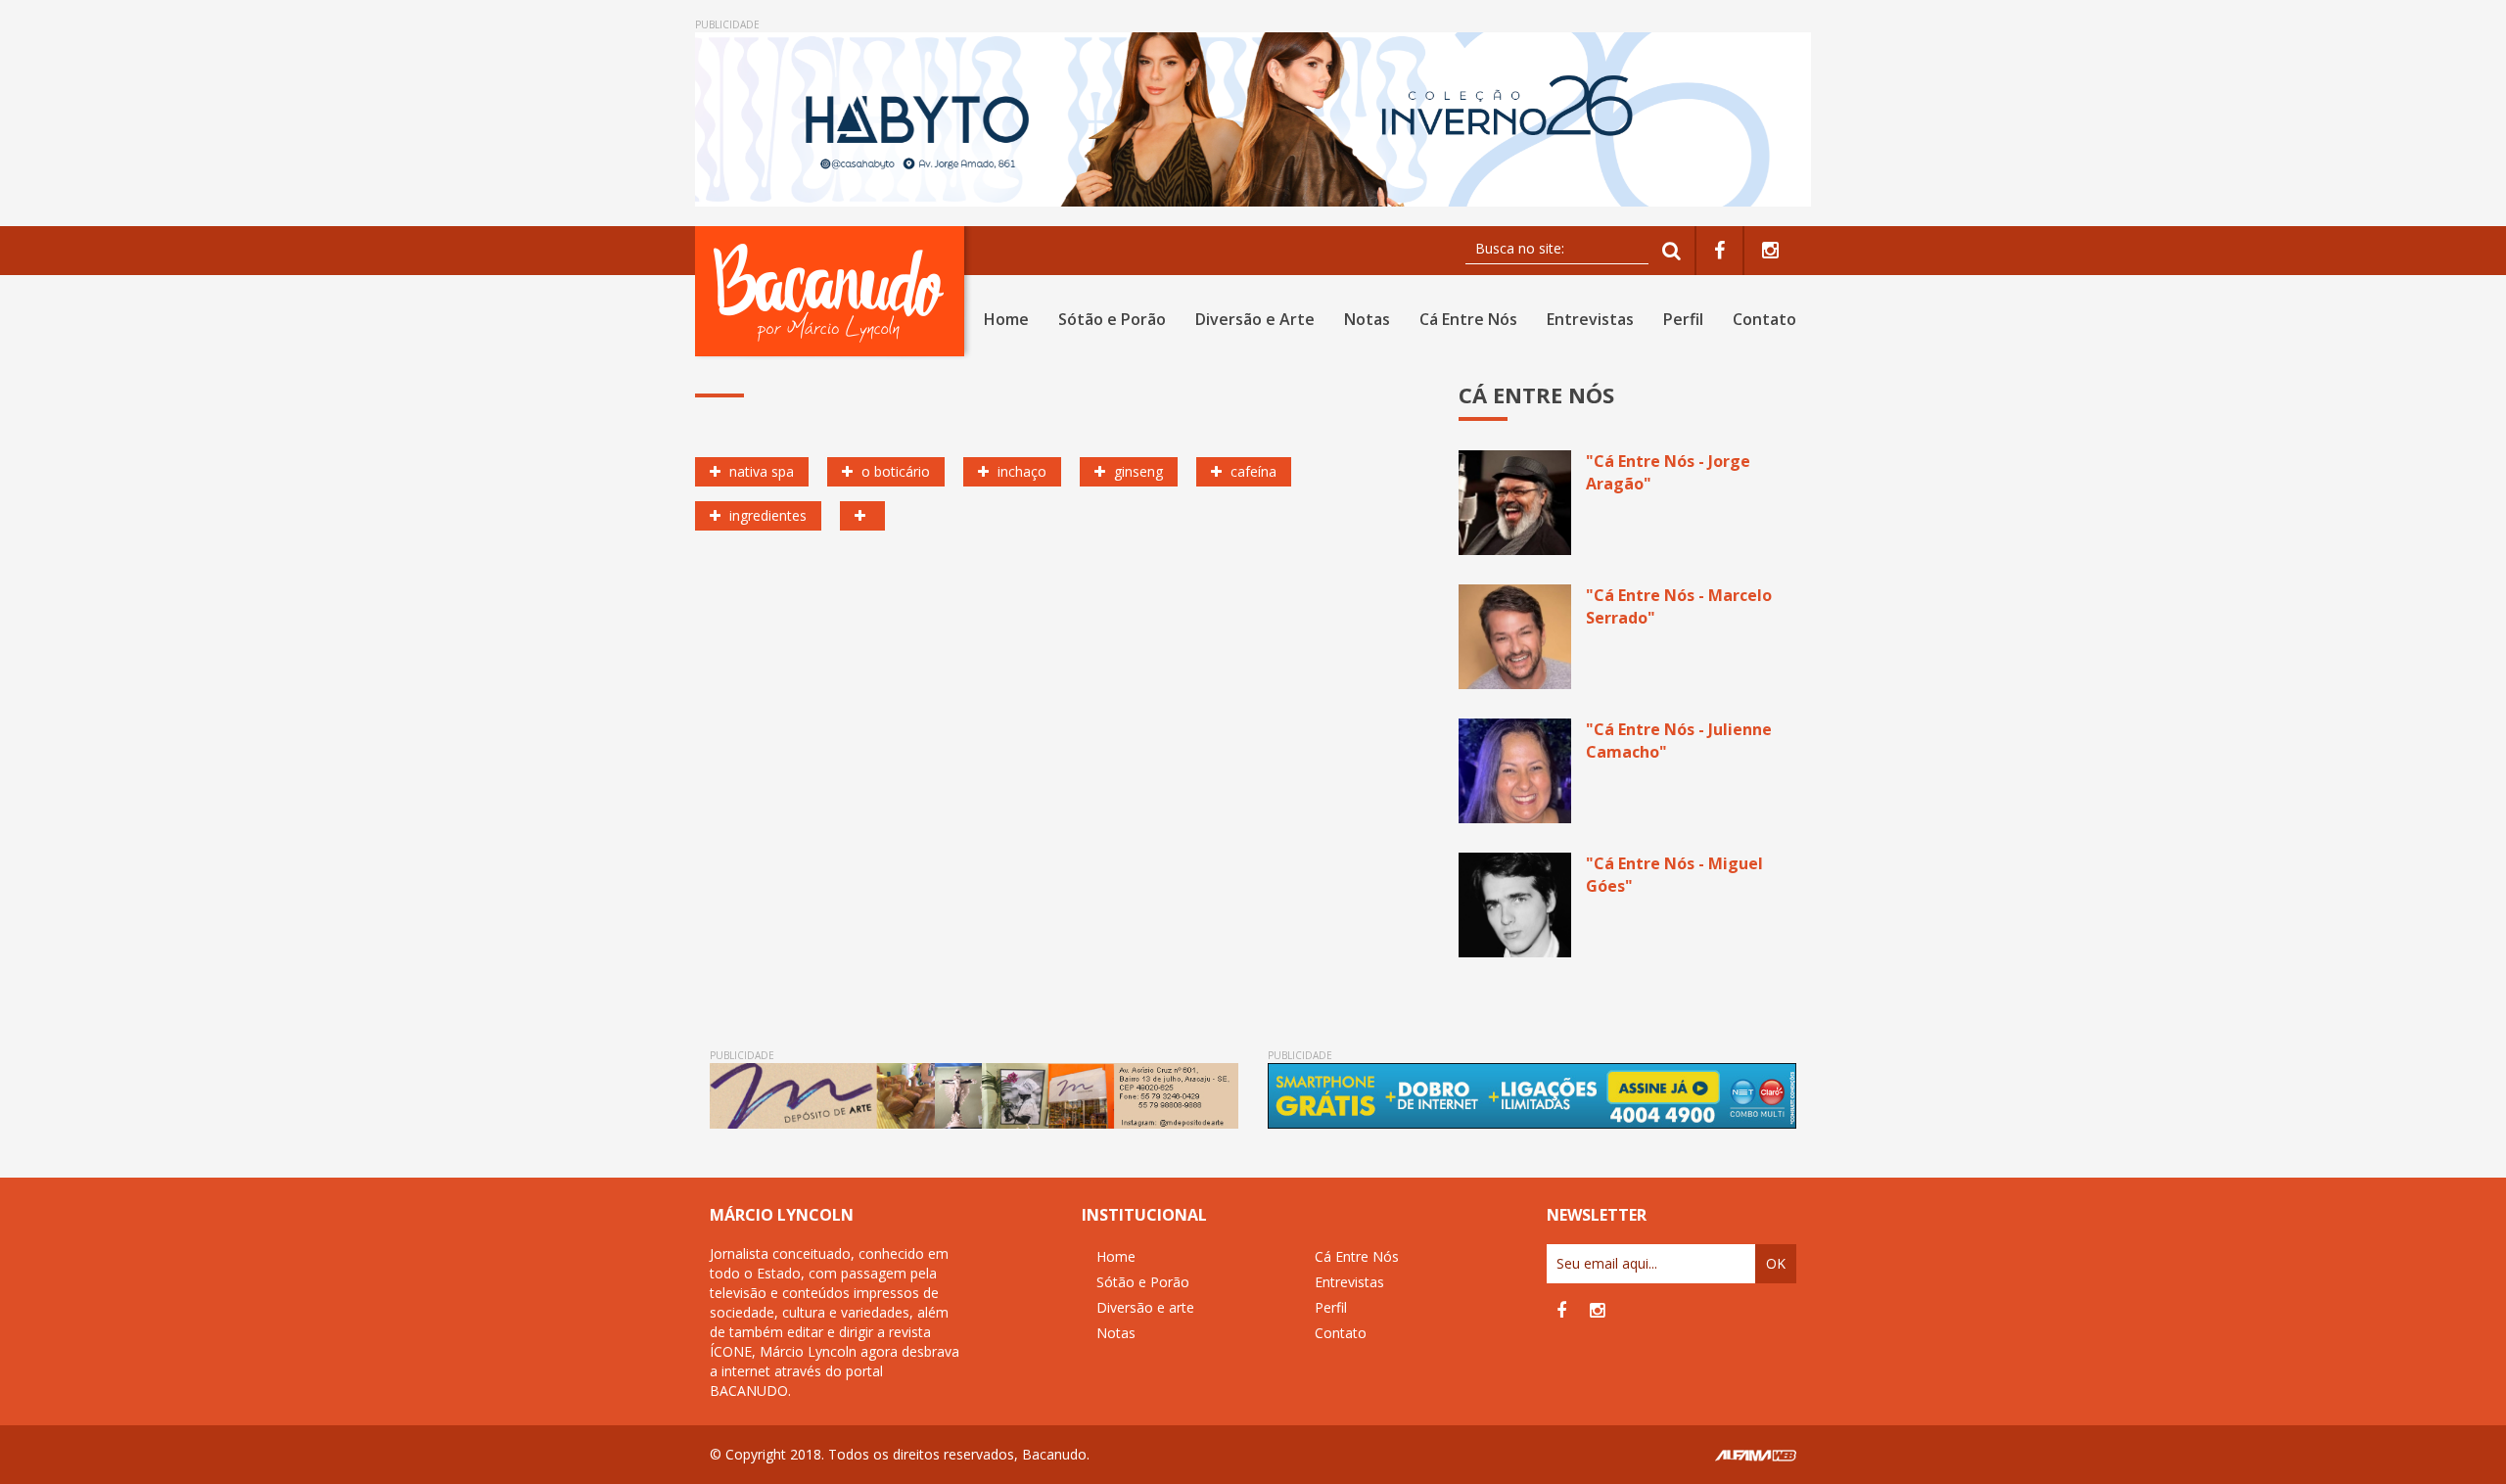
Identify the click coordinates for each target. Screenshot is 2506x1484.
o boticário (894, 471)
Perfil (1683, 319)
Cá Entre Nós (1468, 319)
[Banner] (1253, 119)
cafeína (1252, 471)
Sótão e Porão (1112, 319)
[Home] (834, 291)
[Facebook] (1719, 251)
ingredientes (766, 515)
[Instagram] (1770, 251)
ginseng (1137, 471)
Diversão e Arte (1255, 319)
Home (1006, 319)
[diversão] (862, 516)
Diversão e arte (1145, 1307)
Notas (1367, 319)
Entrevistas (1590, 319)
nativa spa (760, 471)
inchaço (1020, 471)
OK (1776, 1263)
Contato (1764, 319)
